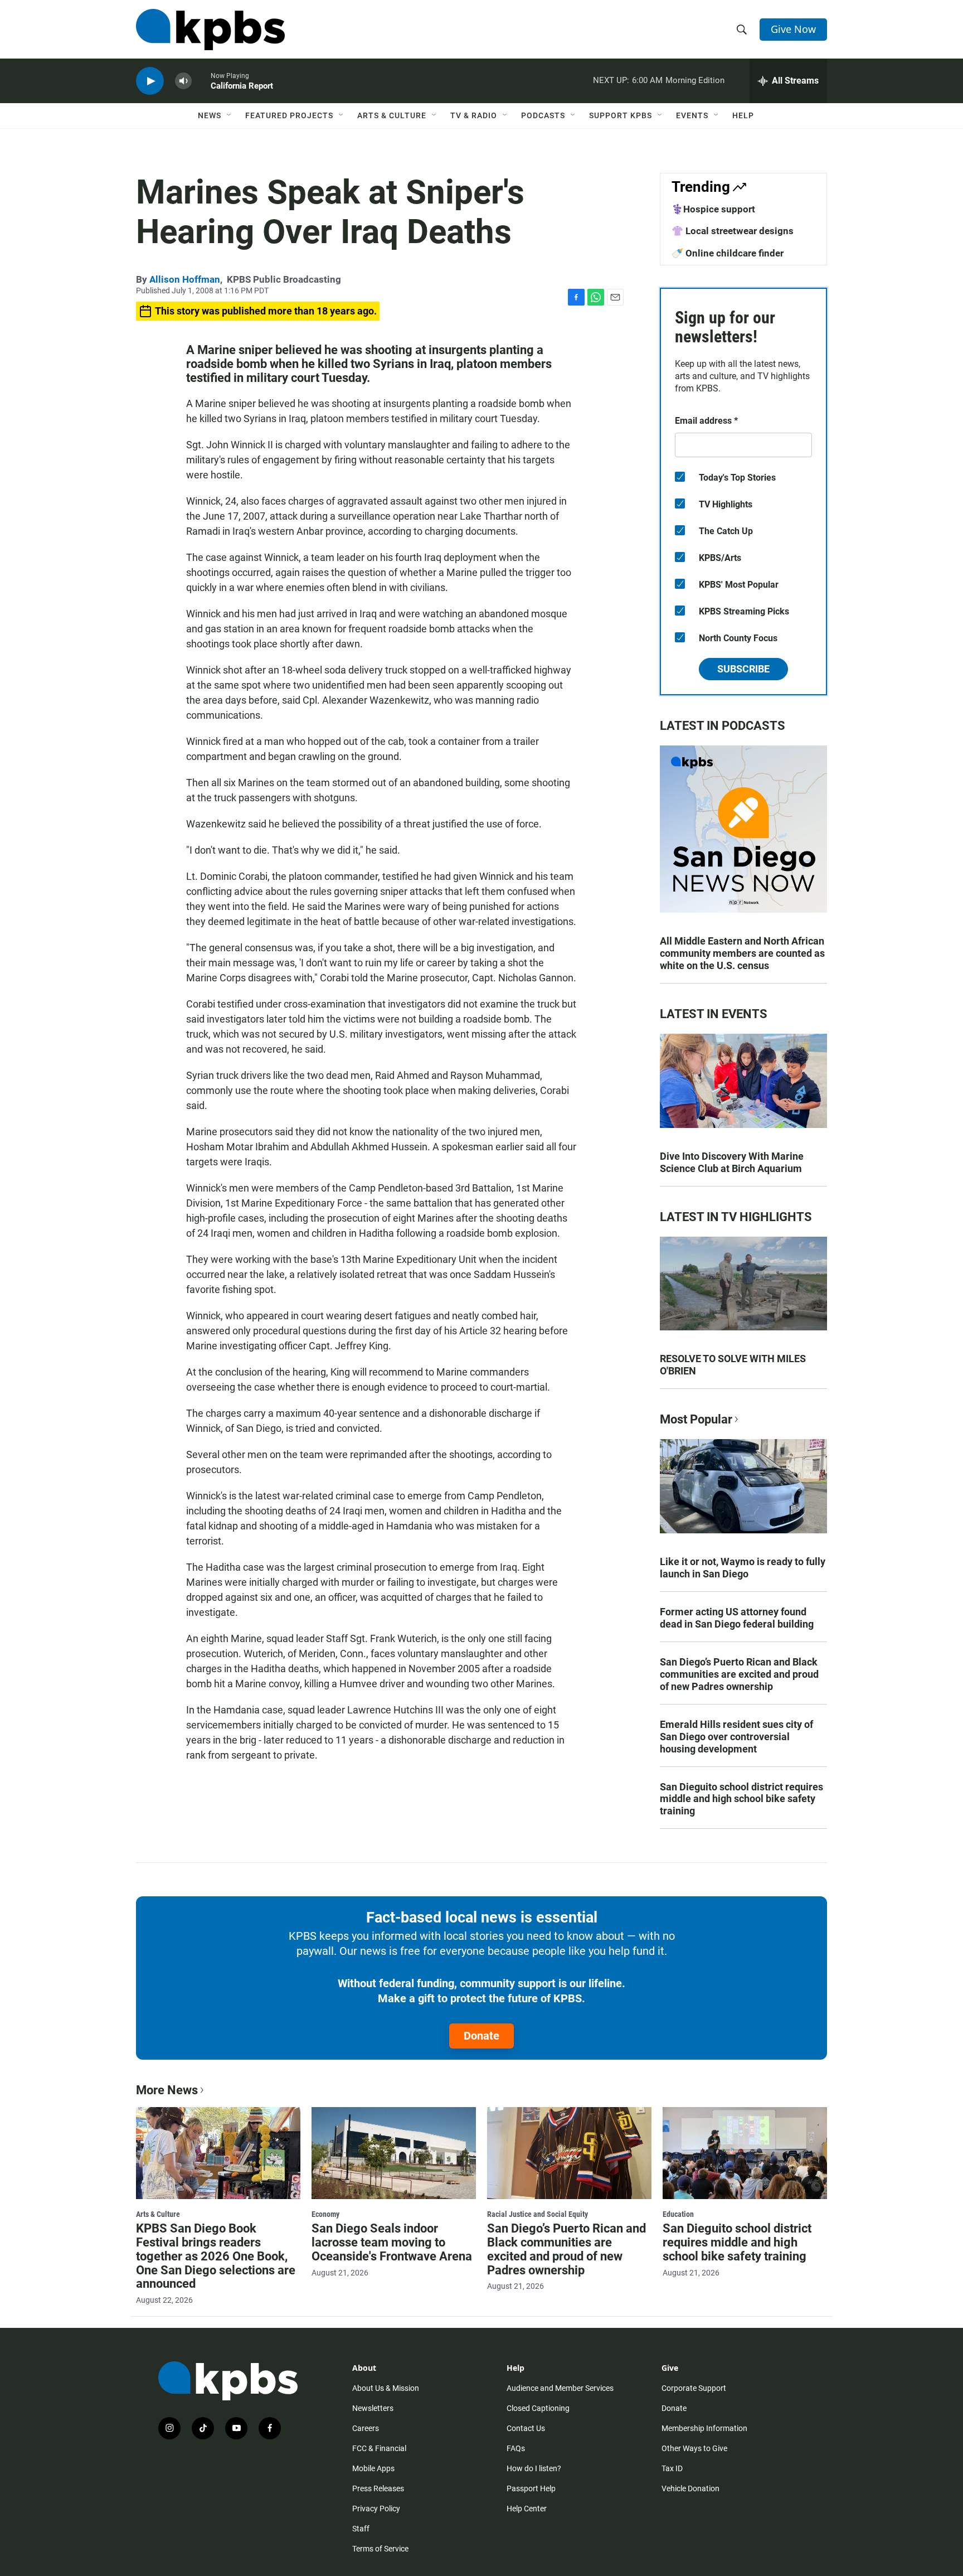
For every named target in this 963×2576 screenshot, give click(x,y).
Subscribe (743, 669)
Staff (361, 2529)
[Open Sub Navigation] (230, 115)
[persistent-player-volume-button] (183, 81)
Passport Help (531, 2488)
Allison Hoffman (185, 279)
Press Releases (378, 2488)
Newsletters (373, 2408)
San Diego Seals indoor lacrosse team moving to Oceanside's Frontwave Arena (392, 2242)
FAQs (516, 2448)
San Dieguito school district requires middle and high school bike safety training (741, 1799)
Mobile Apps (373, 2468)
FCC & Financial (379, 2448)
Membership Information (704, 2428)
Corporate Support (694, 2388)
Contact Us (526, 2428)
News (210, 115)
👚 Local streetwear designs (733, 231)
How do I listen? (534, 2468)
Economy (325, 2214)
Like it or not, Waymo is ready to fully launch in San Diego (743, 1568)
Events (692, 115)
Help (743, 115)
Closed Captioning (538, 2408)
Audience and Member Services (560, 2388)
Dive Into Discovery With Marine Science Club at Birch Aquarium (732, 1162)
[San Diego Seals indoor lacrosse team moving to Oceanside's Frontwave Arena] (394, 2153)
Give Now (793, 29)
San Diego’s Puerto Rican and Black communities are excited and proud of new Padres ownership (739, 1674)
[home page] (210, 30)
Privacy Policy (376, 2509)
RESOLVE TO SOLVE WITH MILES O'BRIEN (733, 1365)
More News (167, 2090)
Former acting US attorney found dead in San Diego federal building (737, 1618)
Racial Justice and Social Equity (538, 2214)
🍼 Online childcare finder (728, 253)
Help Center (527, 2509)
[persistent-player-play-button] (150, 81)
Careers (366, 2428)
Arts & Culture (392, 115)
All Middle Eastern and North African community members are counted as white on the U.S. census (742, 953)
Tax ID (672, 2468)
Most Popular (696, 1419)
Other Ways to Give (694, 2448)
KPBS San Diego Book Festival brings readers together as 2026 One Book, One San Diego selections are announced (216, 2256)
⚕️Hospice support (713, 209)
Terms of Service (380, 2549)
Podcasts (543, 115)
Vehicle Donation (690, 2488)
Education (678, 2214)
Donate (481, 2036)
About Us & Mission (386, 2388)
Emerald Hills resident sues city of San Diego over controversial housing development (736, 1737)
